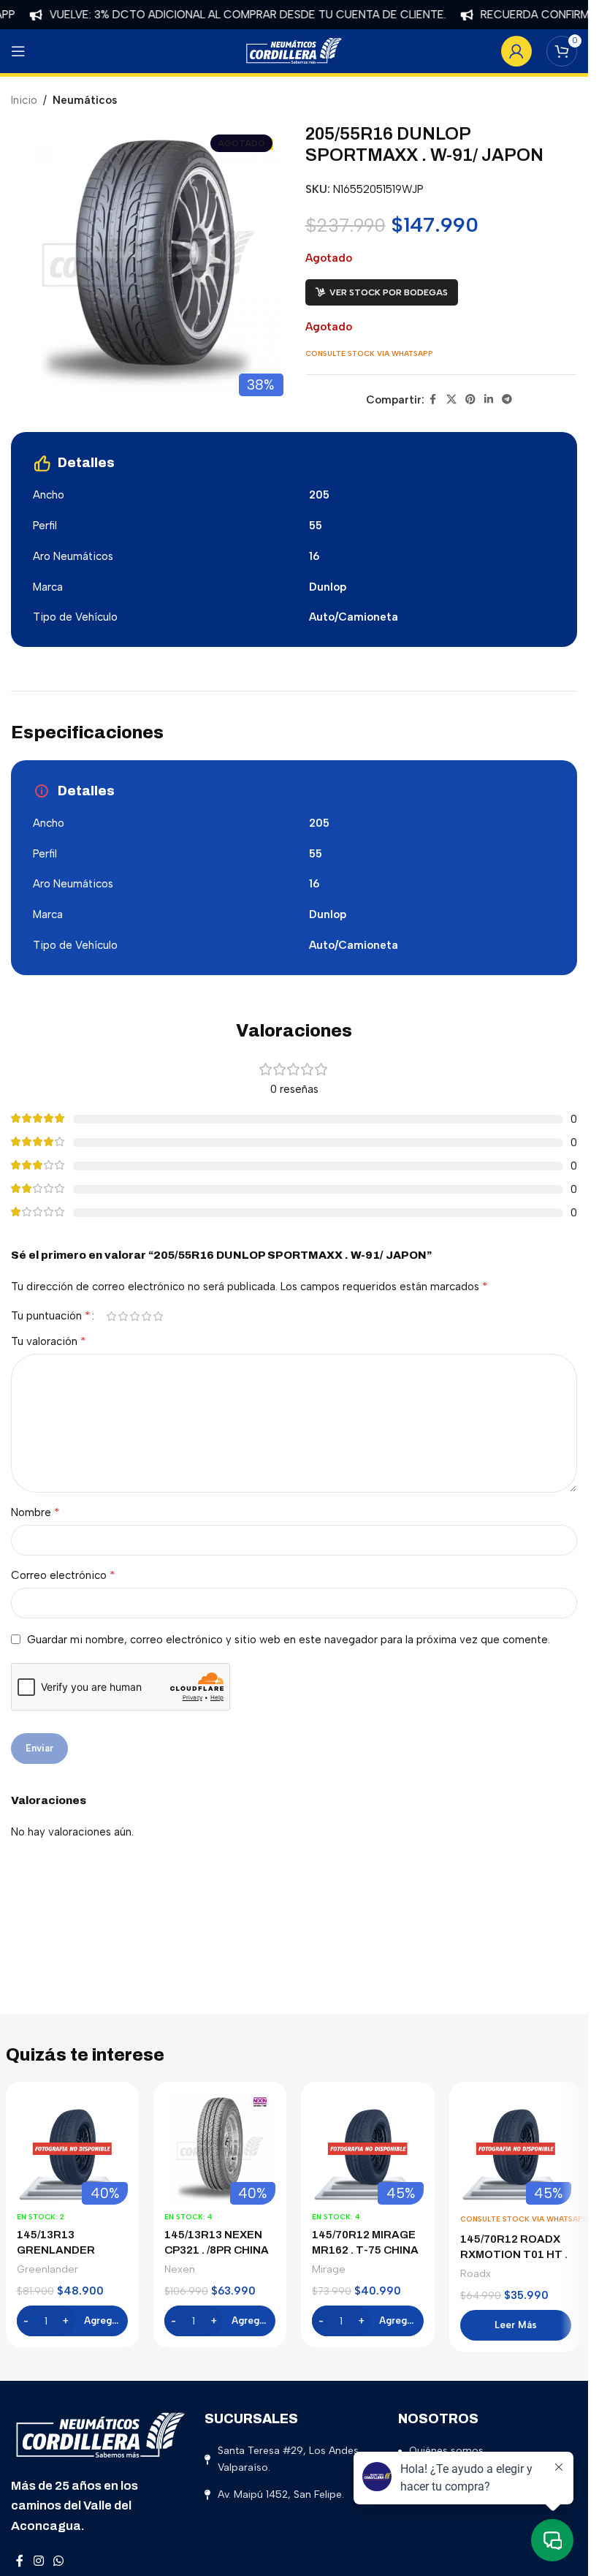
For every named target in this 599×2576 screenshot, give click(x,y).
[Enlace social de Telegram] (507, 400)
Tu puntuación (51, 1316)
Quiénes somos (446, 2451)
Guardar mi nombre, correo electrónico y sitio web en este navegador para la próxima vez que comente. (289, 1640)
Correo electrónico (63, 1575)
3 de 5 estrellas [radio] (134, 1316)
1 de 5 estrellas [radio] (111, 1316)
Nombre (35, 1512)
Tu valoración (49, 1341)
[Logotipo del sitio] (294, 50)
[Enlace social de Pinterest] (470, 400)
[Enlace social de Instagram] (38, 2562)
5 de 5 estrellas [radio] (158, 1316)
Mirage (329, 2269)
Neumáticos (85, 100)
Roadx (476, 2273)
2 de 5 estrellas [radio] (123, 1316)
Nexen (180, 2269)
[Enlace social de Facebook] (433, 400)
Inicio (24, 100)
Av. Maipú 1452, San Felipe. (281, 2494)
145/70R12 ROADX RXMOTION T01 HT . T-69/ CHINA (514, 2254)
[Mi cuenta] (516, 51)
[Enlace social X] (451, 400)
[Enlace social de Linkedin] (489, 400)
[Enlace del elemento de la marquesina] (222, 15)
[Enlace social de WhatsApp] (58, 2562)
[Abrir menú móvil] (18, 51)
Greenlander (47, 2269)
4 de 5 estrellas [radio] (146, 1316)
